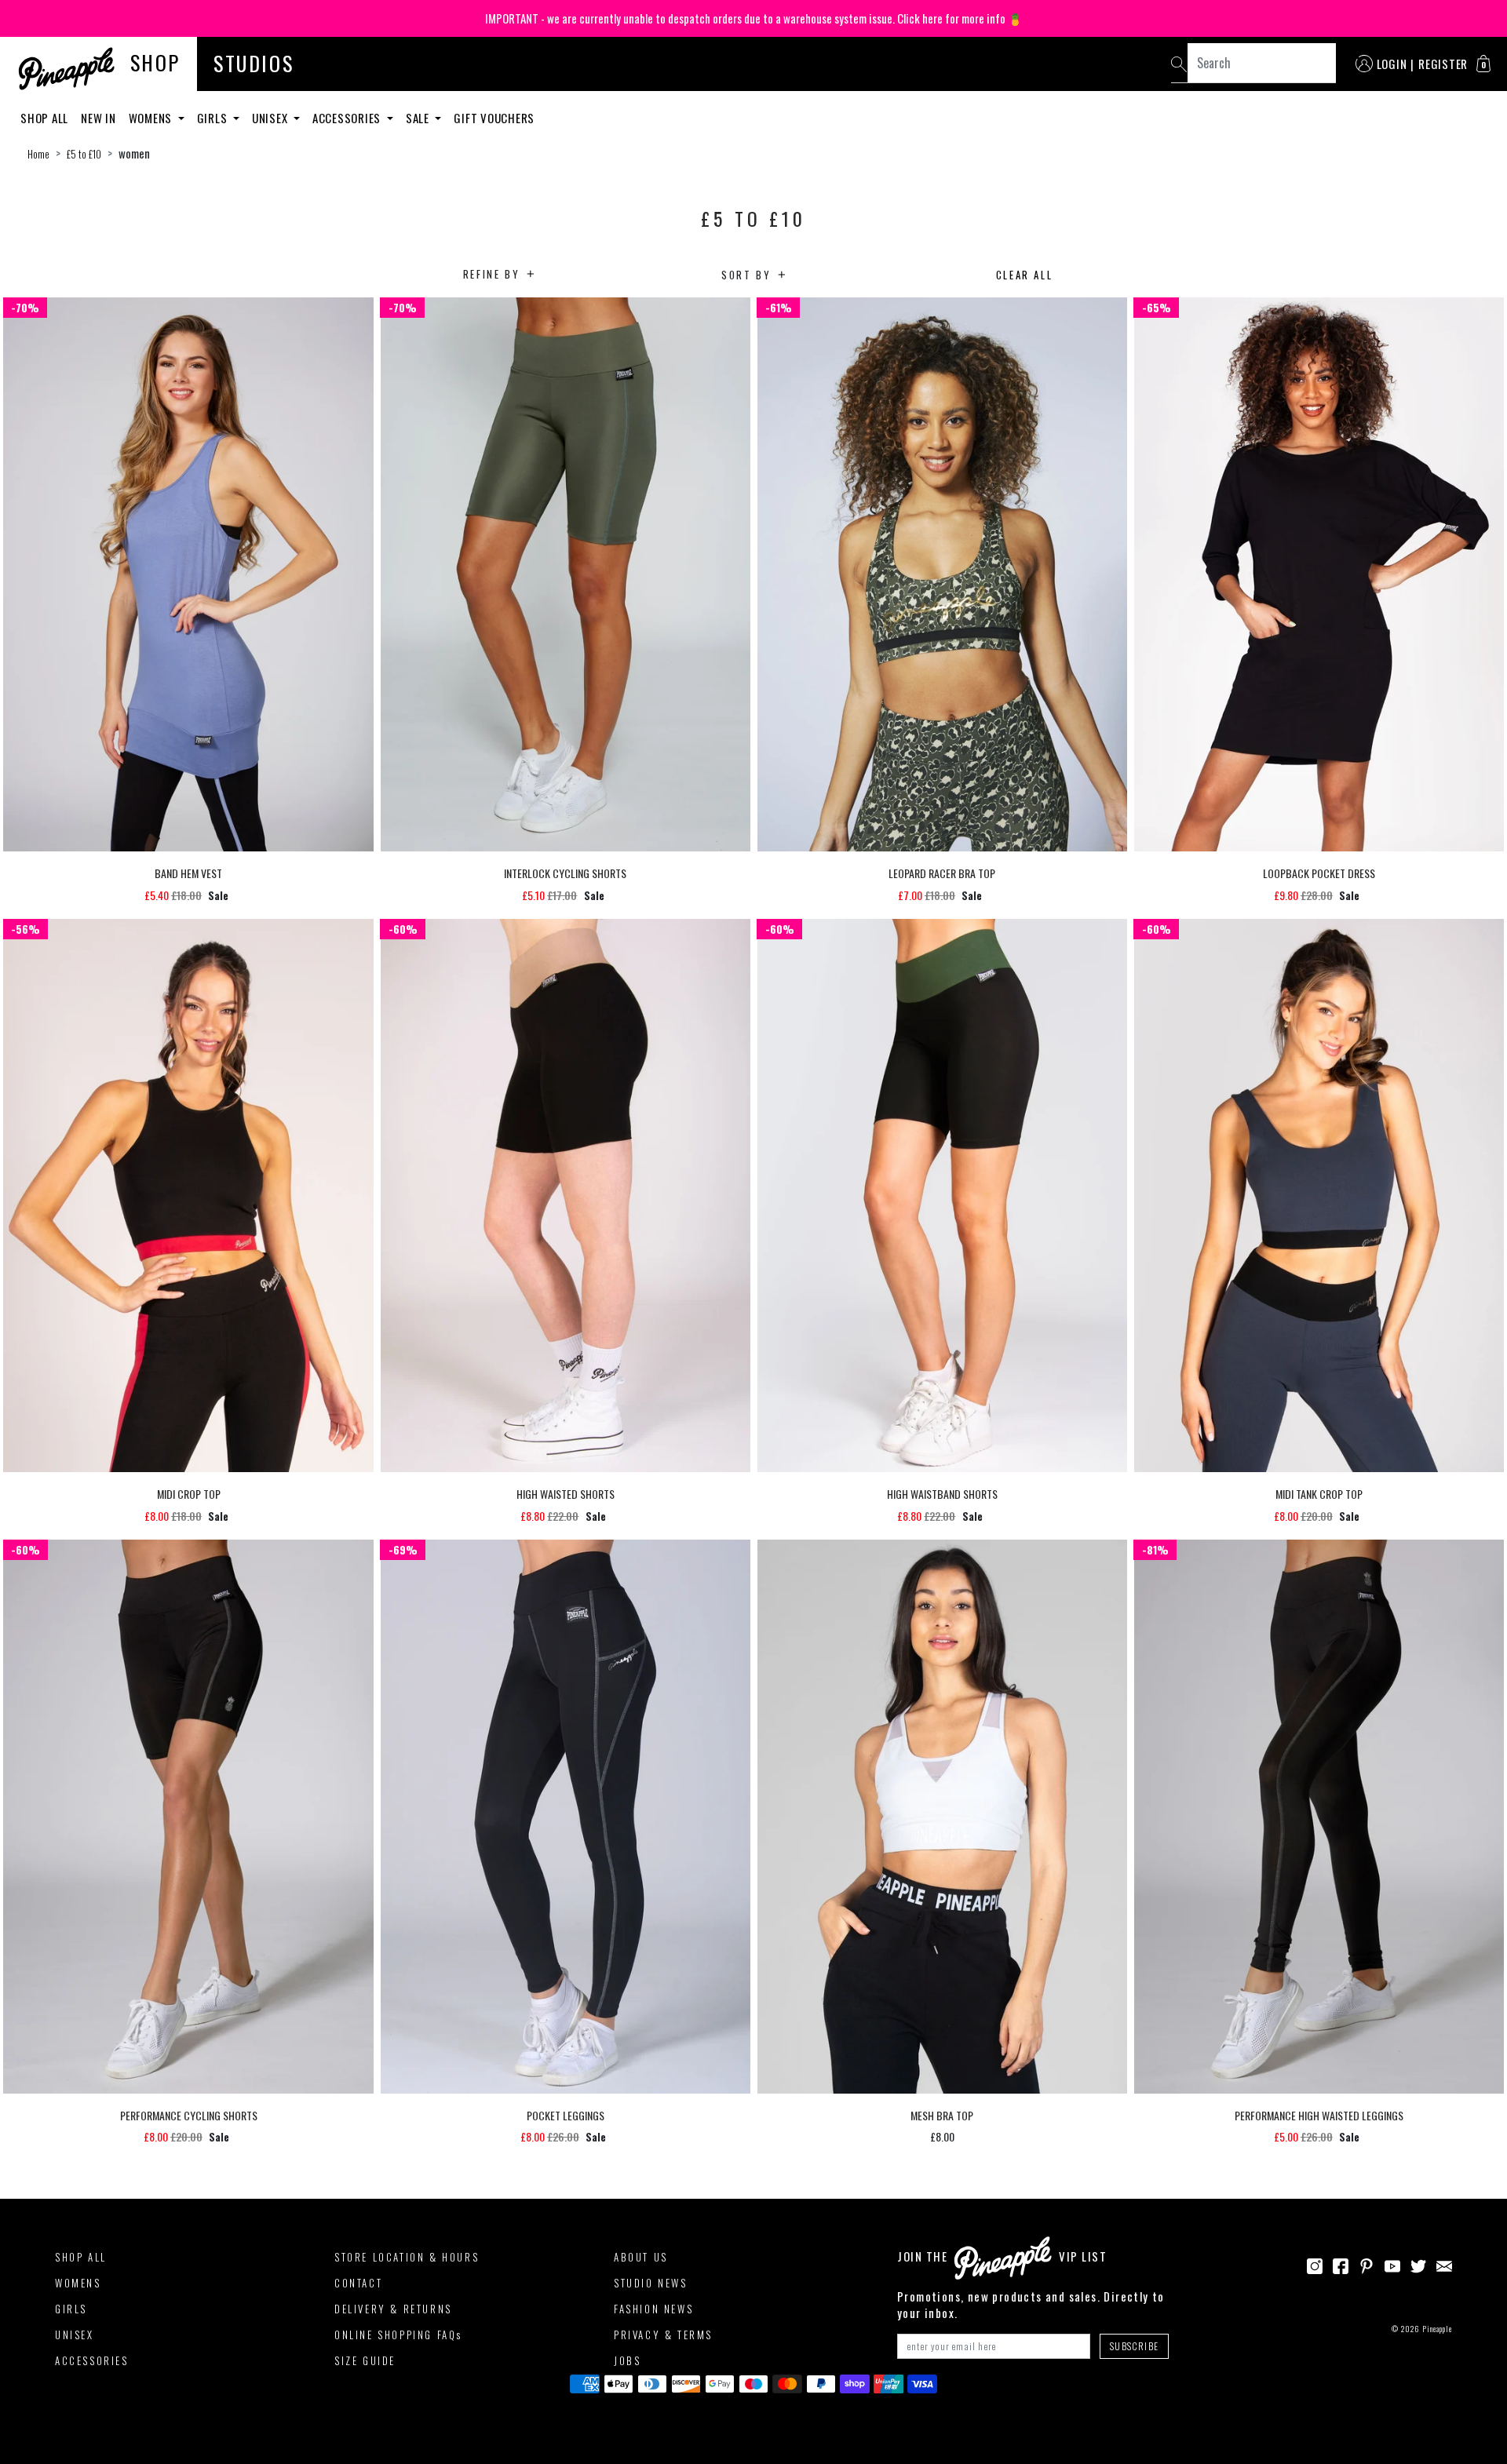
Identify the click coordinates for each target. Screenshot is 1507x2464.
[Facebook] (1341, 2265)
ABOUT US (641, 2257)
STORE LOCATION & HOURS (407, 2257)
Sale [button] (419, 118)
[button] (1483, 64)
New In (99, 118)
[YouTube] (1392, 2265)
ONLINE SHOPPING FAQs (398, 2335)
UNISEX (75, 2335)
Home (38, 154)
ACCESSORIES (92, 2360)
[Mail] (1444, 2265)
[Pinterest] (1367, 2265)
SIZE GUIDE (365, 2360)
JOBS (627, 2360)
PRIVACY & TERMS (663, 2335)
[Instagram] (1315, 2265)
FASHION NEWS (653, 2309)
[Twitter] (1418, 2265)
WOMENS (78, 2283)
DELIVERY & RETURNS (393, 2309)
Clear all (1024, 275)
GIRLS (71, 2309)
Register (1443, 64)
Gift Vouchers (494, 118)
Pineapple (1437, 2329)
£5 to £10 (84, 154)
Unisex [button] (271, 118)
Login (1392, 64)
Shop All (44, 118)
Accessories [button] (348, 118)
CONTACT (358, 2283)
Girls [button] (214, 118)
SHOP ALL (81, 2257)
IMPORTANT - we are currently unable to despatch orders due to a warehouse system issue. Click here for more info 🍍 (754, 18)
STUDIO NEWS (651, 2283)
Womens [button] (152, 118)
